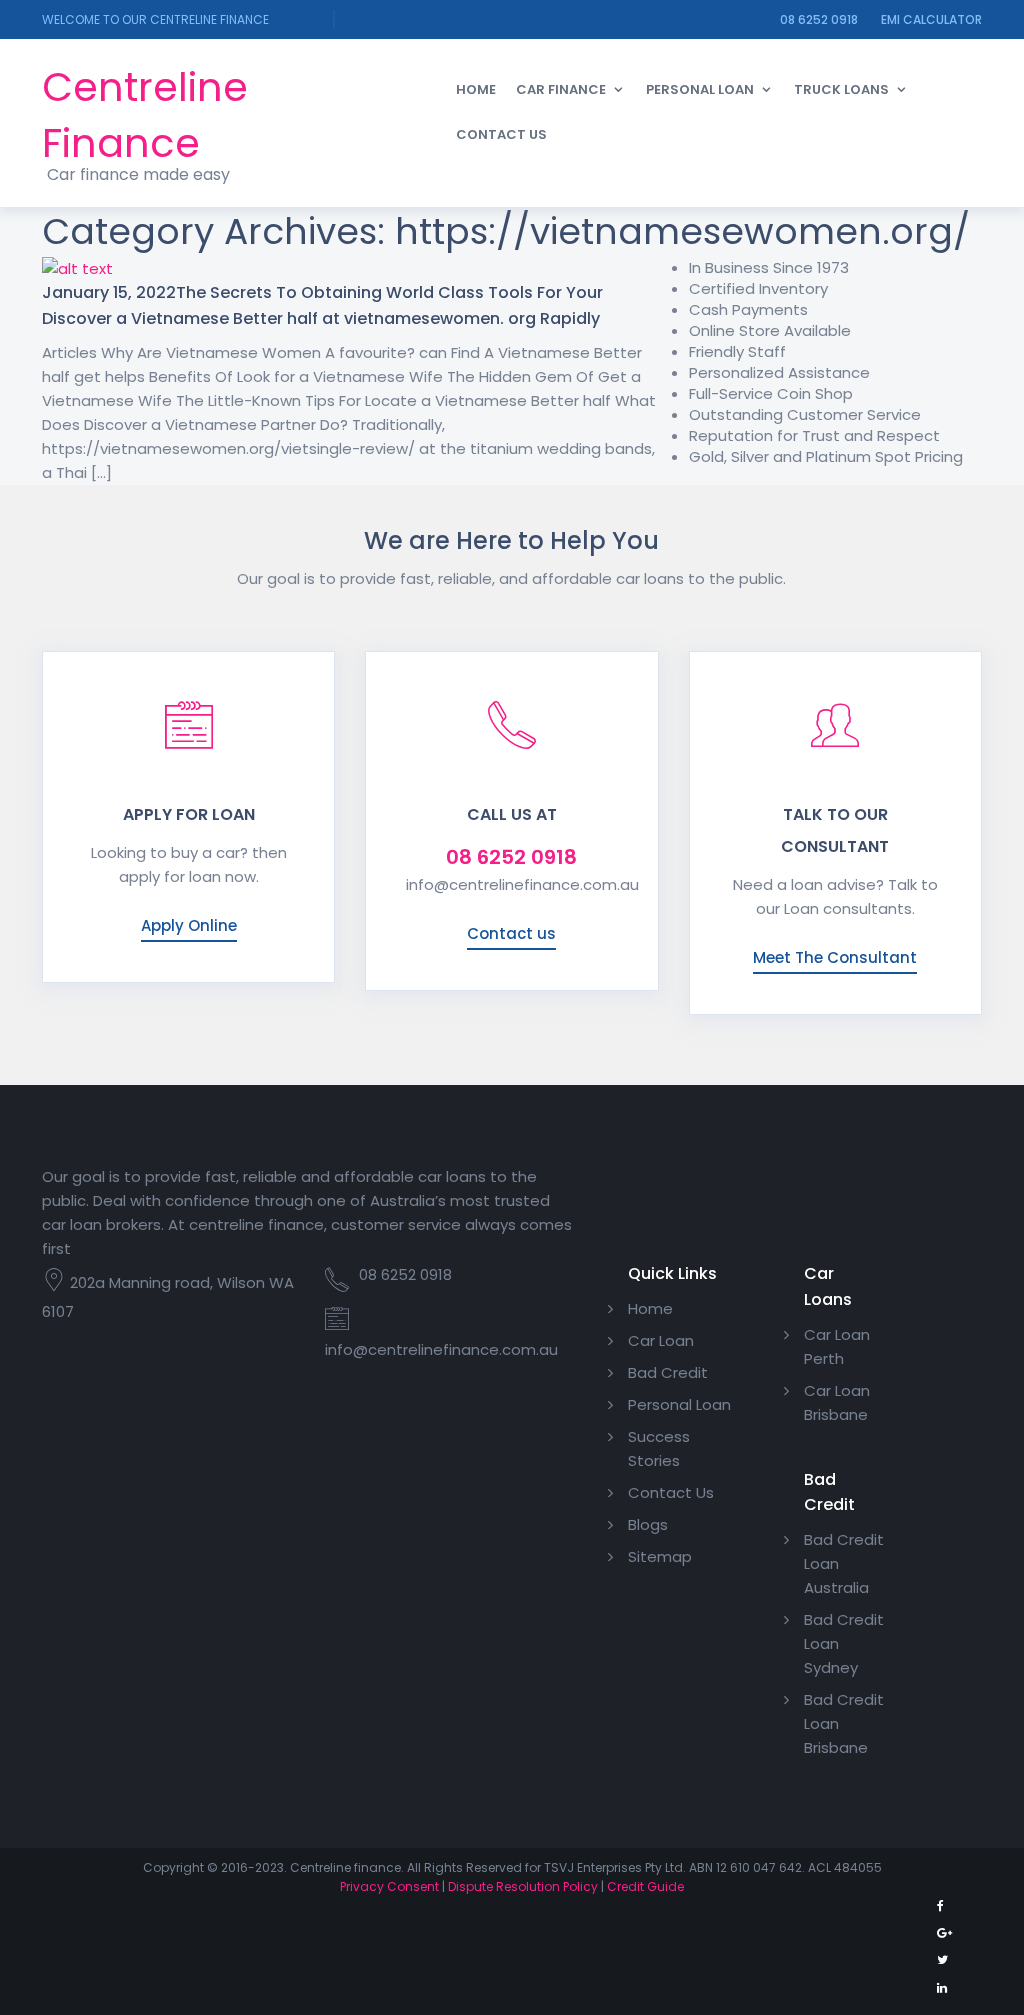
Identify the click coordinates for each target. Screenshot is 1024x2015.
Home (476, 89)
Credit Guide (645, 1886)
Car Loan (661, 1340)
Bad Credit (668, 1372)
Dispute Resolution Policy (523, 1886)
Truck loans (841, 89)
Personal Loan (700, 89)
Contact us (511, 933)
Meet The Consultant (835, 957)
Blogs (648, 1524)
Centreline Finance (145, 115)
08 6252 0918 (819, 19)
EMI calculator (931, 19)
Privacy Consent (389, 1886)
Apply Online (189, 925)
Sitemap (660, 1556)
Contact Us (501, 134)
